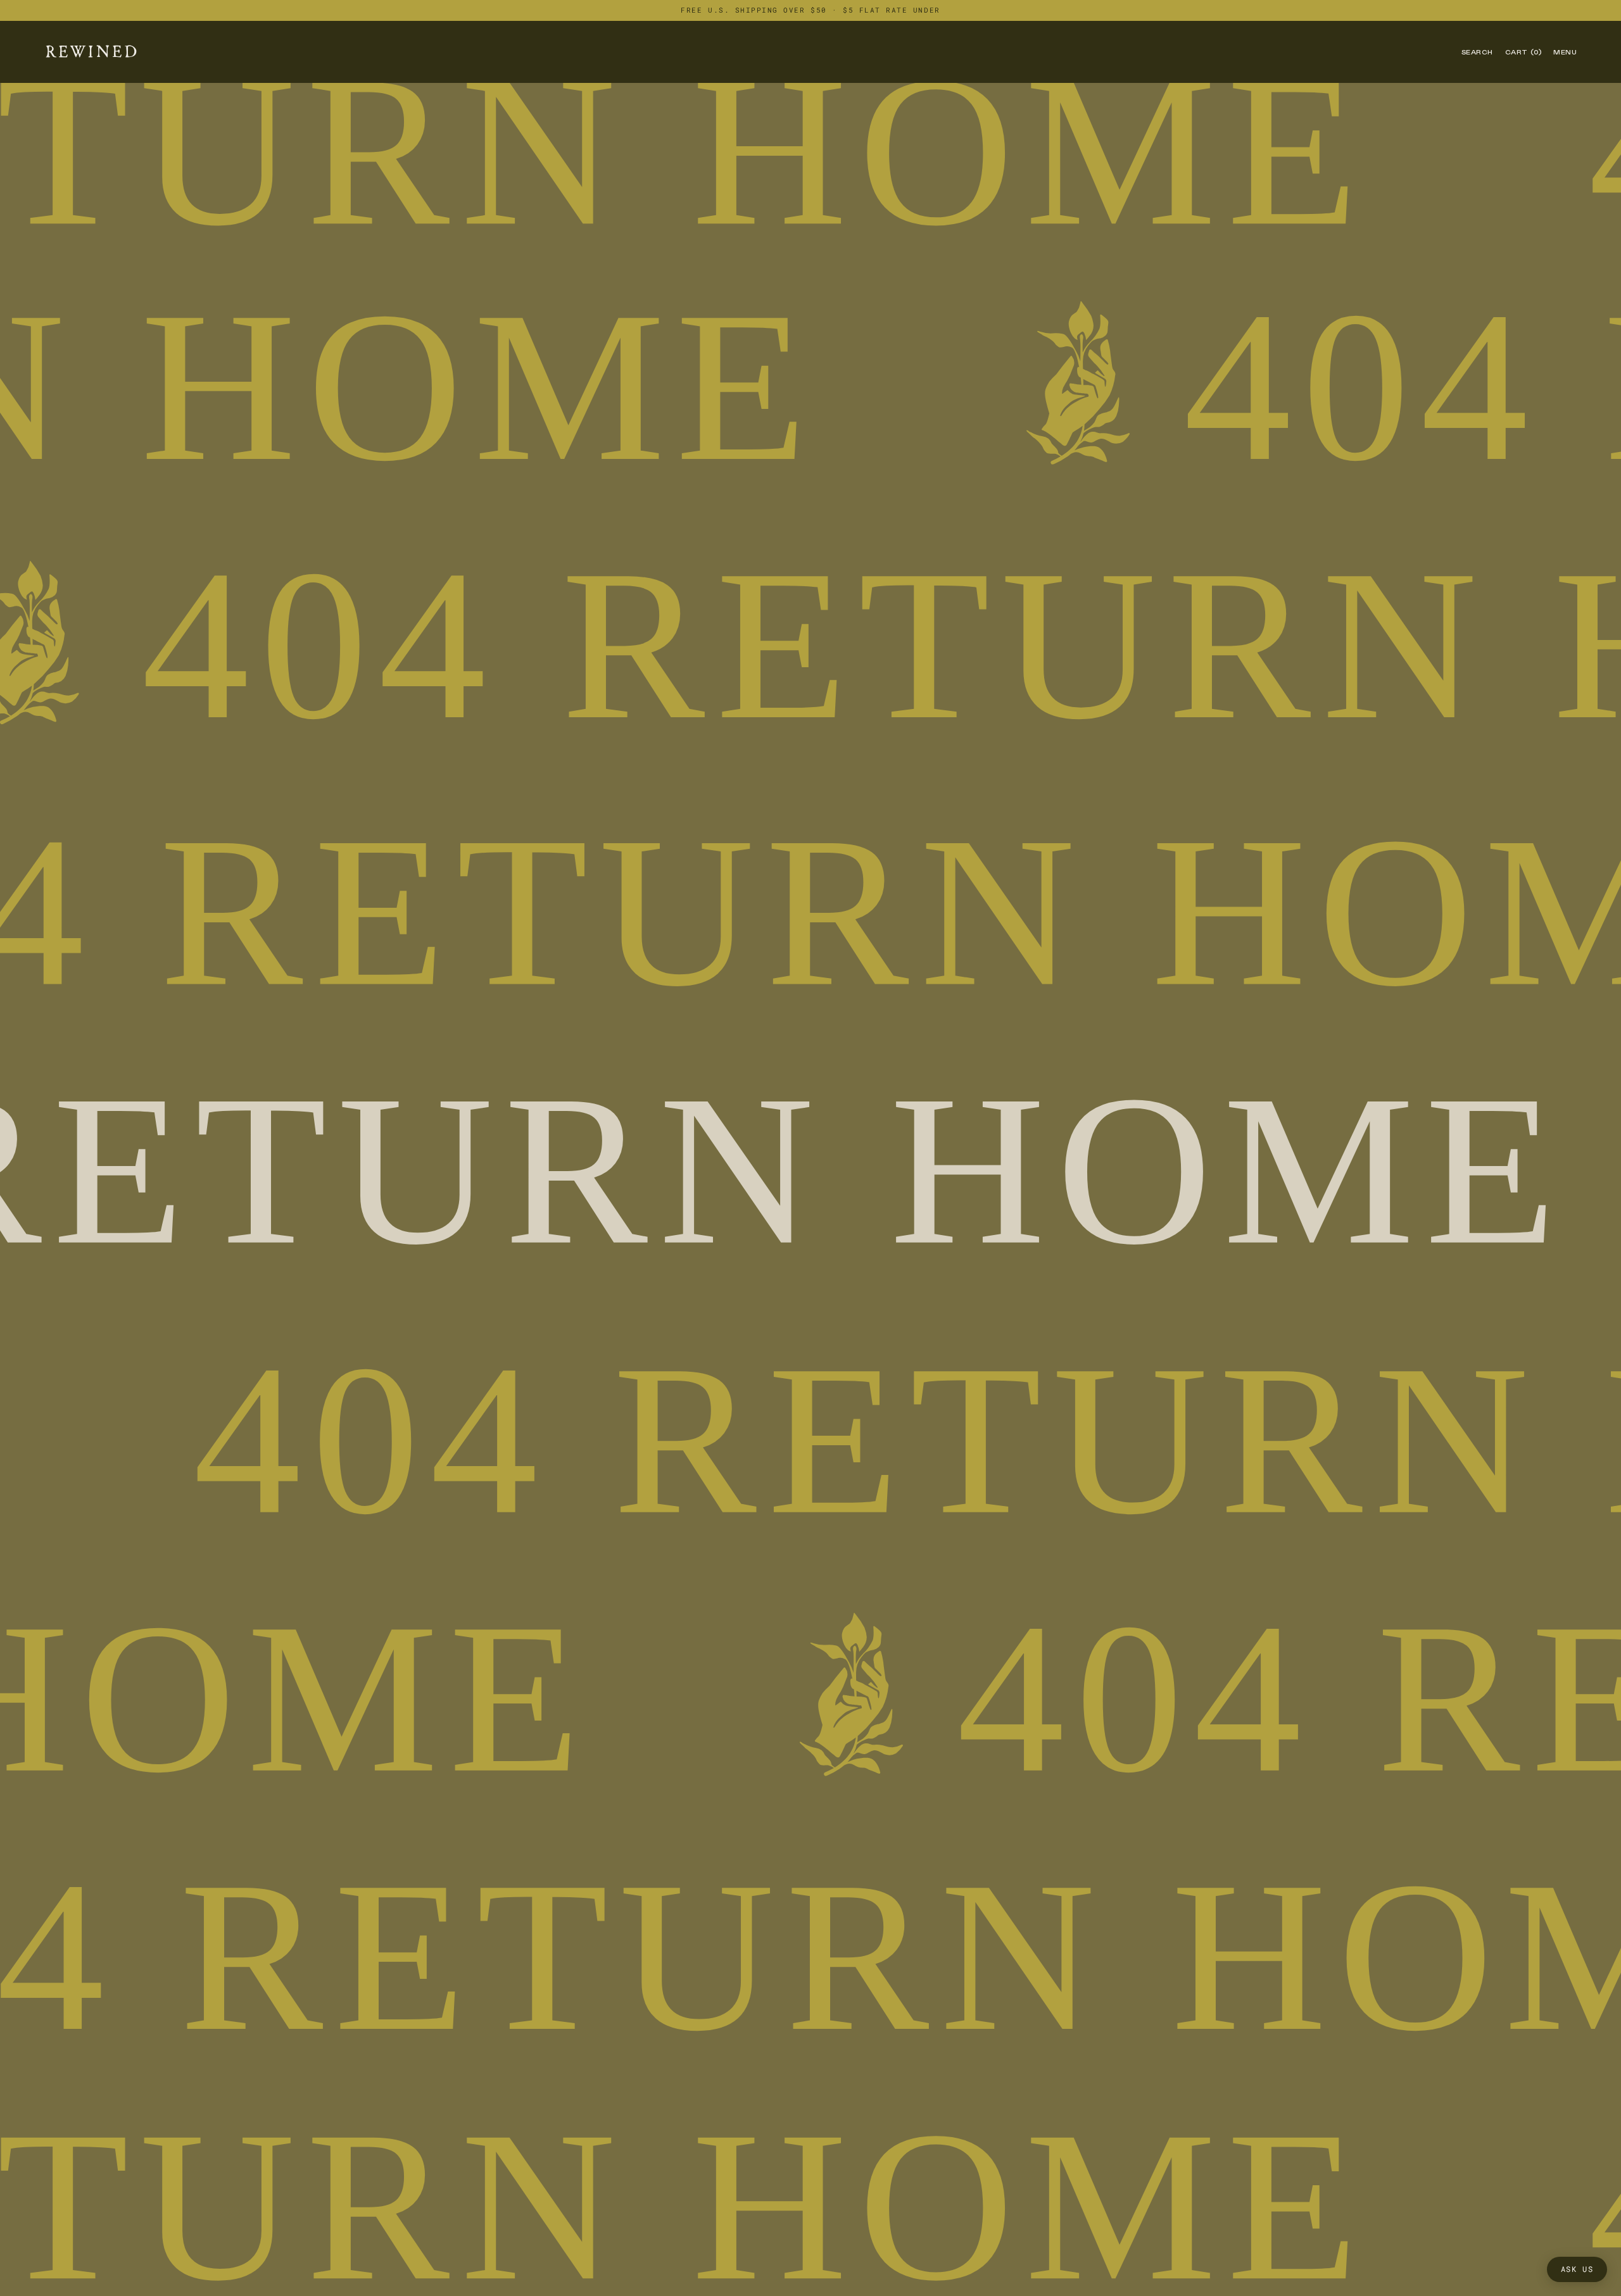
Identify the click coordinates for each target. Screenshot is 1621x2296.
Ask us (1577, 2269)
